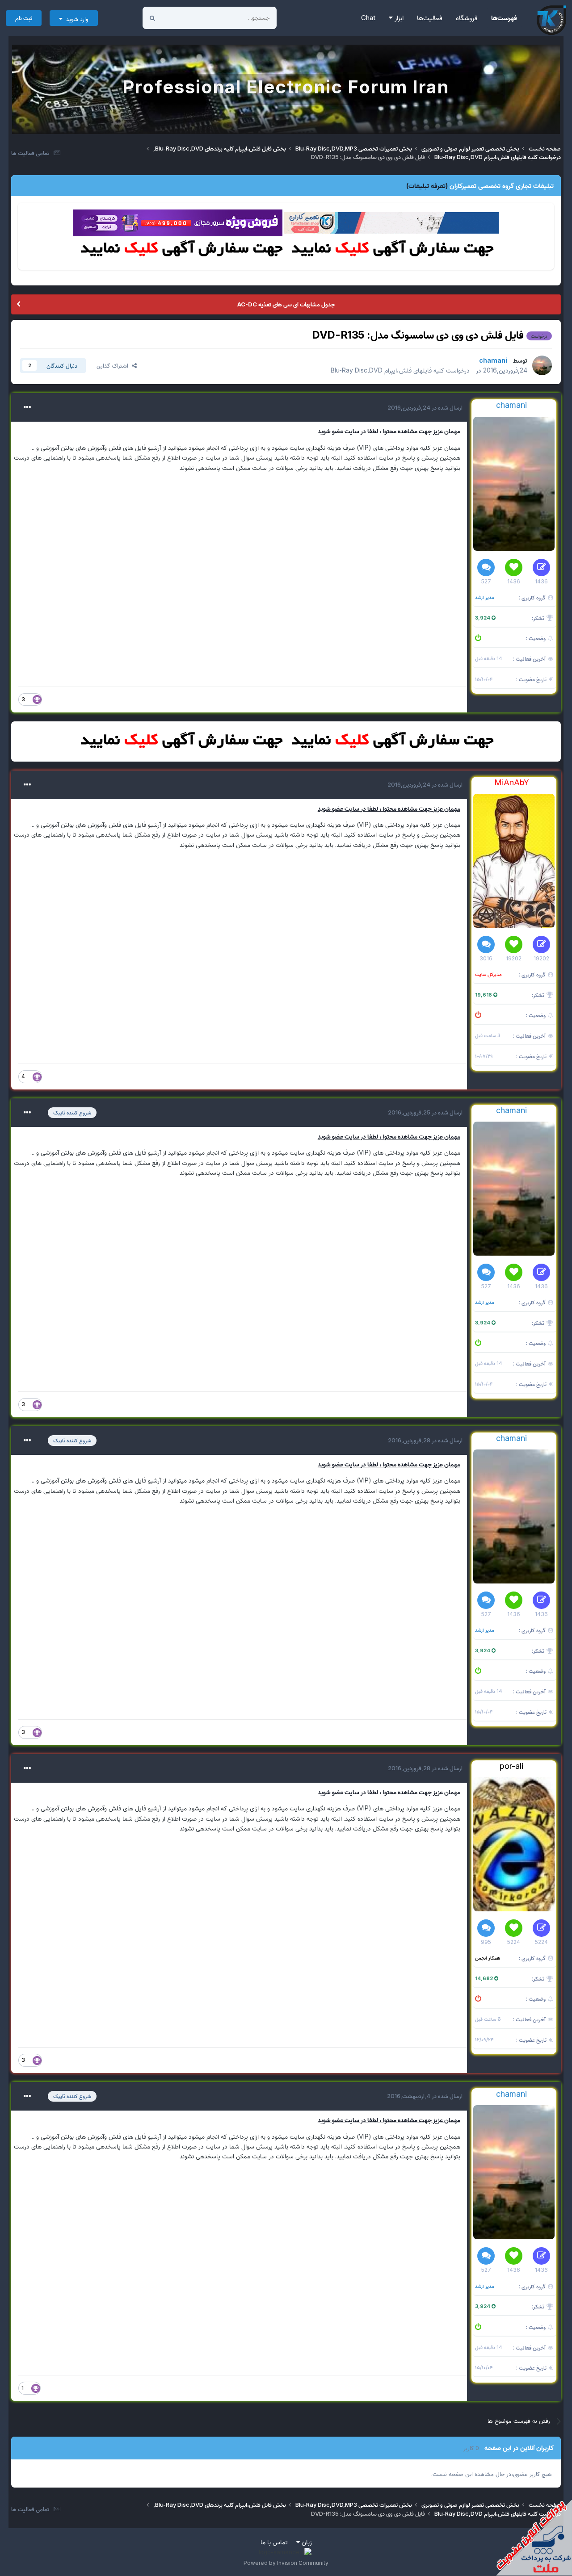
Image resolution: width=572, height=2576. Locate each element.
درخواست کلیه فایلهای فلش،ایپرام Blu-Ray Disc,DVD (400, 370)
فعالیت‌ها (430, 18)
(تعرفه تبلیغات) (427, 186)
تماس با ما (274, 2542)
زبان (306, 2542)
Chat (368, 18)
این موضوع (186, 18)
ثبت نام (24, 18)
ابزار (398, 18)
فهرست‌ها (504, 18)
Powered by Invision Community (286, 2563)
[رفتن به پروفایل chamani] (542, 365)
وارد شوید (76, 19)
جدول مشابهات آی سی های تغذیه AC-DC (286, 304)
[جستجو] (152, 18)
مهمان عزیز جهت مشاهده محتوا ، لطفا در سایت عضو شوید (389, 431)
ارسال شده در (425, 407)
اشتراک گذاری (114, 365)
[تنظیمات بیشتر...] (27, 407)
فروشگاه (467, 18)
